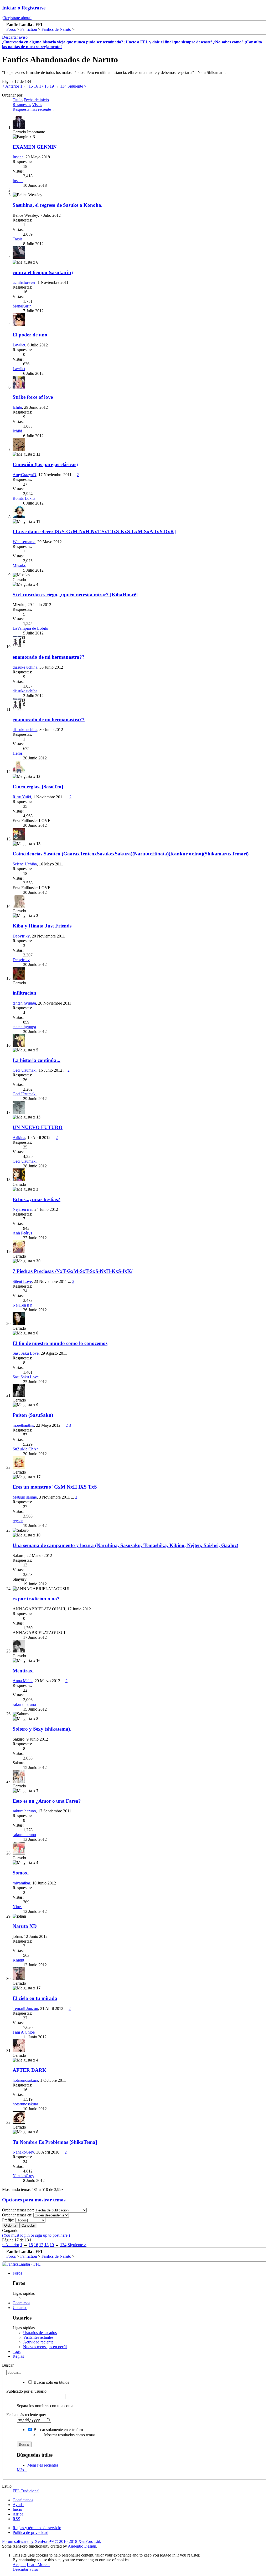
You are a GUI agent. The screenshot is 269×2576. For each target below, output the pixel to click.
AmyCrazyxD (24, 475)
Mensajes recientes (43, 2465)
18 (46, 86)
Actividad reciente (38, 2342)
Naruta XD (25, 1926)
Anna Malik (23, 1681)
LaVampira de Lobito (30, 628)
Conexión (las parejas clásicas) (45, 464)
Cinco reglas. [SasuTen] (38, 787)
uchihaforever (24, 282)
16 (36, 86)
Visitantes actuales (38, 2337)
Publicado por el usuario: (27, 2391)
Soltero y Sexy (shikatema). (42, 1729)
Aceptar (19, 2565)
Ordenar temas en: (17, 2215)
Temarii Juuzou (25, 2008)
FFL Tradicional (26, 2491)
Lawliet (19, 345)
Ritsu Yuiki (22, 797)
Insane (18, 157)
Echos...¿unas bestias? (37, 1199)
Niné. (17, 1907)
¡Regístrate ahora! (17, 18)
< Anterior (11, 86)
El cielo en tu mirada (35, 1998)
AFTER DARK (29, 2070)
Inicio (17, 2509)
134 (63, 86)
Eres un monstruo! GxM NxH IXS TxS (55, 1487)
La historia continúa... (37, 1060)
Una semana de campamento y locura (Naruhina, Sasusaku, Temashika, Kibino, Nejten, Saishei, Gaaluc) (125, 1545)
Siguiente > (77, 86)
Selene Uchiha (25, 864)
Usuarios (20, 2308)
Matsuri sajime (25, 1497)
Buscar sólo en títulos (51, 2382)
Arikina (19, 1138)
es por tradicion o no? (36, 1599)
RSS (16, 2519)
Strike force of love (33, 397)
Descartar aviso (15, 37)
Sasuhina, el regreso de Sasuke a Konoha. (58, 205)
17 (41, 86)
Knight (18, 1960)
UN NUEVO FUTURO (38, 1127)
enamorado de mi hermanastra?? (49, 657)
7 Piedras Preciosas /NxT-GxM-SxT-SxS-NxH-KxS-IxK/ (73, 1271)
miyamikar (21, 1883)
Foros (17, 2273)
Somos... (22, 1873)
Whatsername (24, 542)
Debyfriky (21, 936)
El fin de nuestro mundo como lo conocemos (60, 1343)
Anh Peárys (22, 1233)
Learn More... (38, 2565)
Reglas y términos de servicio (37, 2528)
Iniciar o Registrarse (24, 8)
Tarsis (17, 239)
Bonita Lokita (24, 498)
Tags (17, 2351)
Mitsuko (19, 565)
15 (31, 86)
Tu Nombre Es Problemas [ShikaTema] (55, 2142)
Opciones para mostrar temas (34, 2200)
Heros (18, 753)
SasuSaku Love (26, 1353)
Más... (22, 2470)
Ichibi (17, 407)
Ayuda (18, 2505)
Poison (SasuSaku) (33, 1415)
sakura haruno (24, 1704)
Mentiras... (24, 1671)
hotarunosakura (25, 2080)
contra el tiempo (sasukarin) (43, 272)
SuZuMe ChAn (26, 1449)
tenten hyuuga (24, 1003)
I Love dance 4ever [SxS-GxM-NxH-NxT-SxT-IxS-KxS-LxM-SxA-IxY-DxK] (94, 531)
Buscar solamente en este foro (58, 2430)
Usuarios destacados (40, 2333)
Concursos (21, 2303)
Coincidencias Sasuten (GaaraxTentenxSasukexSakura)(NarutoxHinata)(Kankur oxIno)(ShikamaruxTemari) (131, 854)
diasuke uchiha (25, 667)
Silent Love (22, 1281)
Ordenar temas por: (18, 2210)
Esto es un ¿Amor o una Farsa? (47, 1801)
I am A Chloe (24, 2032)
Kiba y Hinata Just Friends (42, 926)
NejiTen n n (22, 1209)
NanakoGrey (23, 2152)
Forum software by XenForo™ (52, 2541)
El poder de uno (30, 335)
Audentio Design (82, 2546)
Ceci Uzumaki (25, 1070)
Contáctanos (23, 2500)
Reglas (18, 2356)
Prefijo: (8, 2220)
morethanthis (23, 1425)
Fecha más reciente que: (26, 2415)
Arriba (18, 2514)
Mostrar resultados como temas (69, 2435)
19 (52, 86)
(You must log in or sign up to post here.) (36, 2235)
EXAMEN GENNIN (35, 147)
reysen (18, 1521)
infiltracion (24, 993)
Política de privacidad (30, 2532)
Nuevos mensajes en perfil (45, 2347)
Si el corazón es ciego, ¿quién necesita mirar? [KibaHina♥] (75, 595)
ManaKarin (22, 306)
